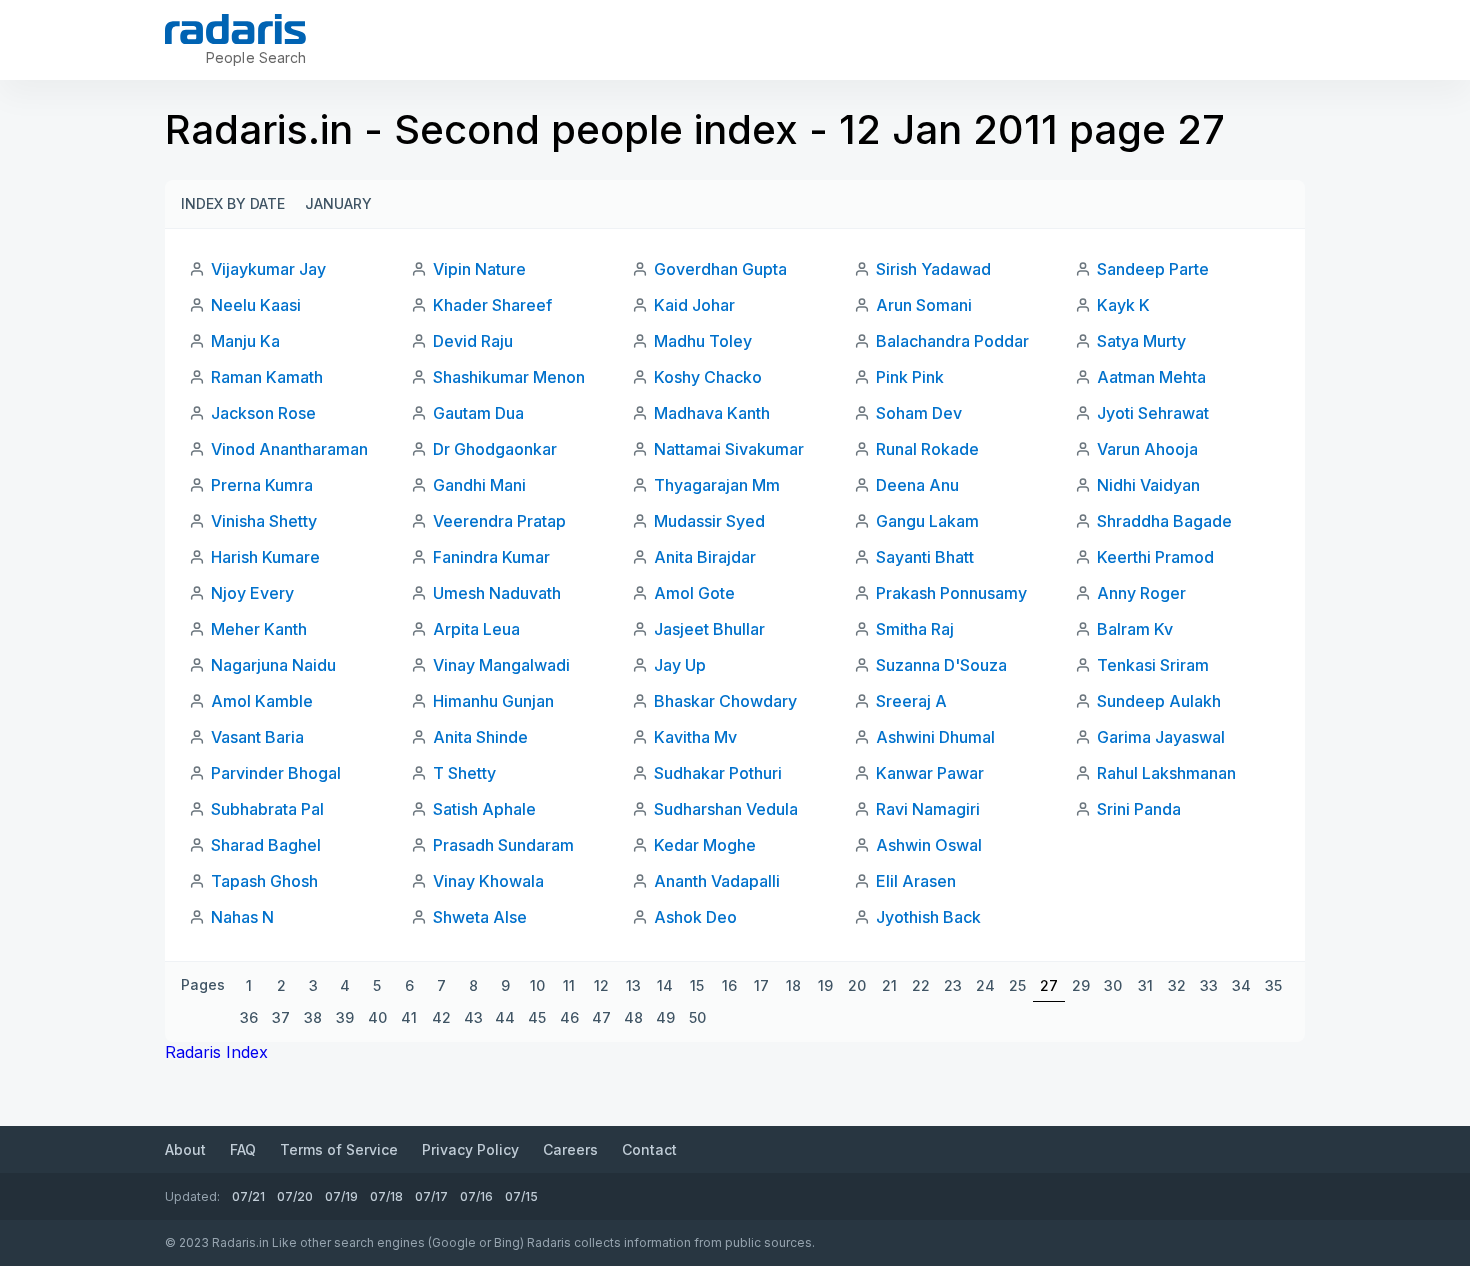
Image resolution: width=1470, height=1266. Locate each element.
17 (761, 985)
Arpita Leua (476, 629)
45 (537, 1017)
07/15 (521, 1196)
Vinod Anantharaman (289, 449)
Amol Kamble (262, 701)
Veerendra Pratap (499, 521)
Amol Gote (694, 593)
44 (505, 1017)
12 (601, 985)
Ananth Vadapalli (717, 881)
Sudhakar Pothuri (718, 773)
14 (665, 985)
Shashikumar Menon (509, 377)
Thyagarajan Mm (717, 485)
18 (793, 985)
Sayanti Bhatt (925, 557)
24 (985, 985)
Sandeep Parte (1153, 269)
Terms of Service (339, 1149)
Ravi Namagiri (928, 809)
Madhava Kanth (712, 413)
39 (345, 1017)
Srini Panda (1139, 809)
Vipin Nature (479, 269)
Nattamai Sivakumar (729, 449)
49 (665, 1017)
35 (1273, 985)
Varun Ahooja (1147, 449)
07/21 (248, 1196)
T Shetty (464, 773)
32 (1177, 985)
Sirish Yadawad (933, 269)
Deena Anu (917, 485)
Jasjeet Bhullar (709, 629)
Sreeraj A (911, 701)
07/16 (476, 1196)
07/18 (386, 1196)
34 (1241, 985)
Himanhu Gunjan (493, 701)
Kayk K (1123, 305)
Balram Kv (1135, 629)
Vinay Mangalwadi (501, 665)
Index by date (233, 203)
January (338, 203)
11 (569, 985)
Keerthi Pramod (1155, 557)
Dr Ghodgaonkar (495, 449)
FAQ (243, 1149)
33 (1209, 985)
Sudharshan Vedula (726, 809)
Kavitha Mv (695, 737)
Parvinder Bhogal (276, 773)
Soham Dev (919, 413)
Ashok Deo (695, 917)
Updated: (192, 1196)
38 (313, 1017)
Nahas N (242, 917)
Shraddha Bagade (1164, 521)
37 (281, 1017)
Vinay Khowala (488, 881)
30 (1113, 985)
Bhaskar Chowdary (725, 701)
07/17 (431, 1196)
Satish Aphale (484, 809)
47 (601, 1017)
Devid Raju (473, 341)
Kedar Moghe (705, 845)
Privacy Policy (470, 1149)
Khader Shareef (492, 305)
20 (857, 985)
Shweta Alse (480, 917)
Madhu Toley (703, 341)
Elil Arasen (916, 881)
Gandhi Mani (479, 485)
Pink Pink (910, 377)
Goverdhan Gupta (720, 269)
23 (953, 985)
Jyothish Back (928, 917)
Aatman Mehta (1151, 377)
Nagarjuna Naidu (273, 665)
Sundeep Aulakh (1159, 701)
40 (377, 1017)
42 (441, 1017)
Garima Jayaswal (1161, 737)
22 (921, 985)
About (185, 1149)
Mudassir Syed (709, 521)
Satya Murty (1141, 341)
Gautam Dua (478, 413)
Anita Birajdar (705, 557)
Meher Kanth (259, 629)
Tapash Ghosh (264, 881)
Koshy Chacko (708, 377)
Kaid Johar (694, 305)
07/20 (295, 1196)
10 (537, 985)
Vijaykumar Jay (268, 269)
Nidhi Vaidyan (1148, 485)
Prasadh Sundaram (503, 845)
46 (569, 1017)
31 (1145, 985)
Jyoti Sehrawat (1153, 413)
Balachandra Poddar (952, 341)
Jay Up (680, 665)
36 (249, 1017)
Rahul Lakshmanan (1166, 773)
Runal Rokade (927, 449)
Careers (570, 1149)
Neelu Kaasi (256, 305)
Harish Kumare (265, 557)
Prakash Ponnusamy (951, 593)
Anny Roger (1141, 593)
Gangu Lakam (927, 521)
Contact (649, 1149)
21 (889, 985)
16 (729, 985)
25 (1017, 985)
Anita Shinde (480, 737)
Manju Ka (245, 341)
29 (1081, 985)
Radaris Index (216, 1052)
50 (697, 1017)
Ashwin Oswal (929, 845)
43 (473, 1017)
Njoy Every (252, 593)
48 (633, 1017)
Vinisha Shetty (264, 521)
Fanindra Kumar (491, 557)
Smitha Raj (915, 629)
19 (825, 985)
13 (633, 985)
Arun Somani (924, 305)
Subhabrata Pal (267, 809)
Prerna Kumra (262, 485)
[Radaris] (235, 29)
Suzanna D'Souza (941, 665)
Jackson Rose (263, 413)
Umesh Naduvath (497, 593)
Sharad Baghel (266, 845)
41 (409, 1017)
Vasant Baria (257, 737)
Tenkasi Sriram (1153, 665)
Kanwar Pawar (930, 773)
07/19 (341, 1196)
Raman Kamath (267, 377)
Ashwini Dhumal (935, 737)
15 (697, 985)
